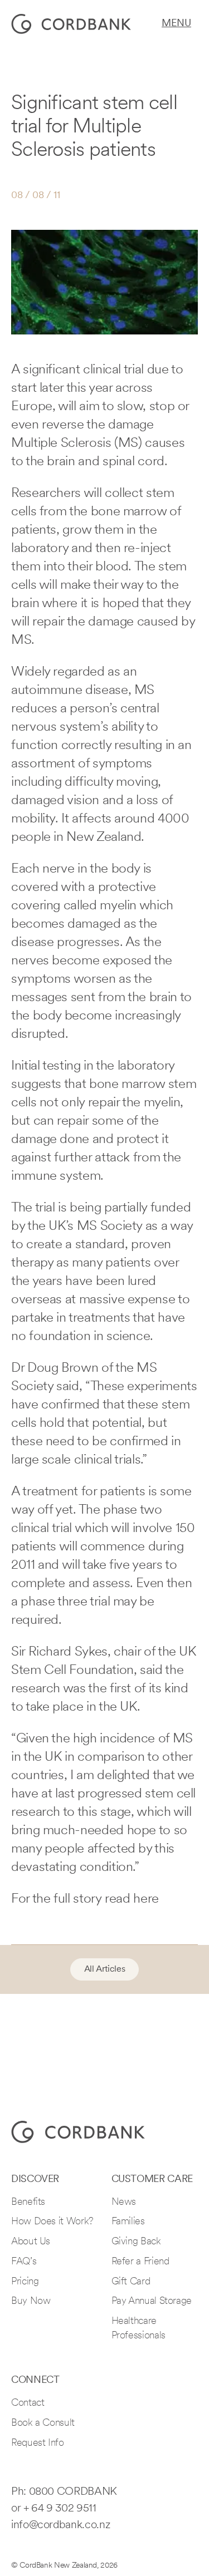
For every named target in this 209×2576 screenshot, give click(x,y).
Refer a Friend (140, 2262)
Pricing (25, 2282)
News (124, 2203)
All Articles (105, 1969)
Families (128, 2222)
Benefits (28, 2203)
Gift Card (131, 2282)
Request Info (38, 2444)
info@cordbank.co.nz (60, 2525)
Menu (176, 24)
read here (132, 1899)
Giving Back (136, 2242)
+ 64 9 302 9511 (60, 2509)
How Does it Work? (52, 2222)
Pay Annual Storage (152, 2302)
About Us (31, 2242)
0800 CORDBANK (73, 2492)
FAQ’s (24, 2262)
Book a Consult (43, 2424)
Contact (28, 2403)
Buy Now (31, 2302)
